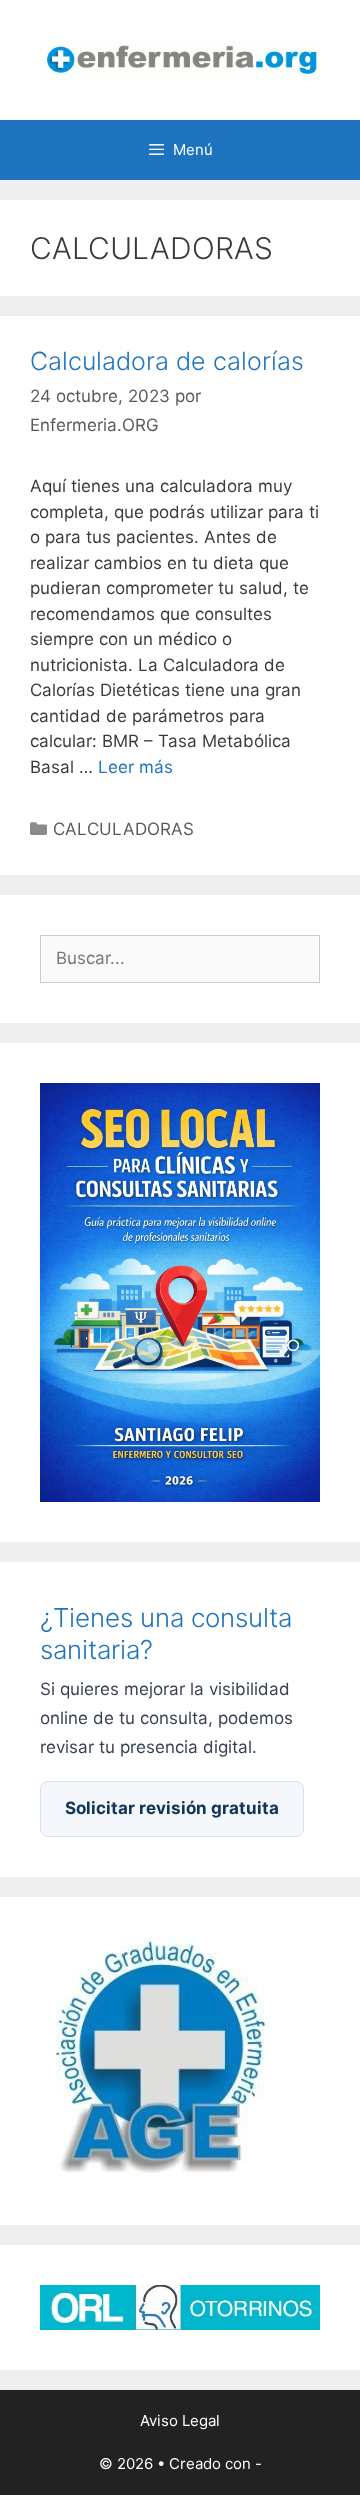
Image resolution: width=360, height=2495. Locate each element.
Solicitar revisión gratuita (172, 1808)
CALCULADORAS (123, 829)
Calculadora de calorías (167, 361)
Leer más (135, 767)
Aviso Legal (180, 2420)
